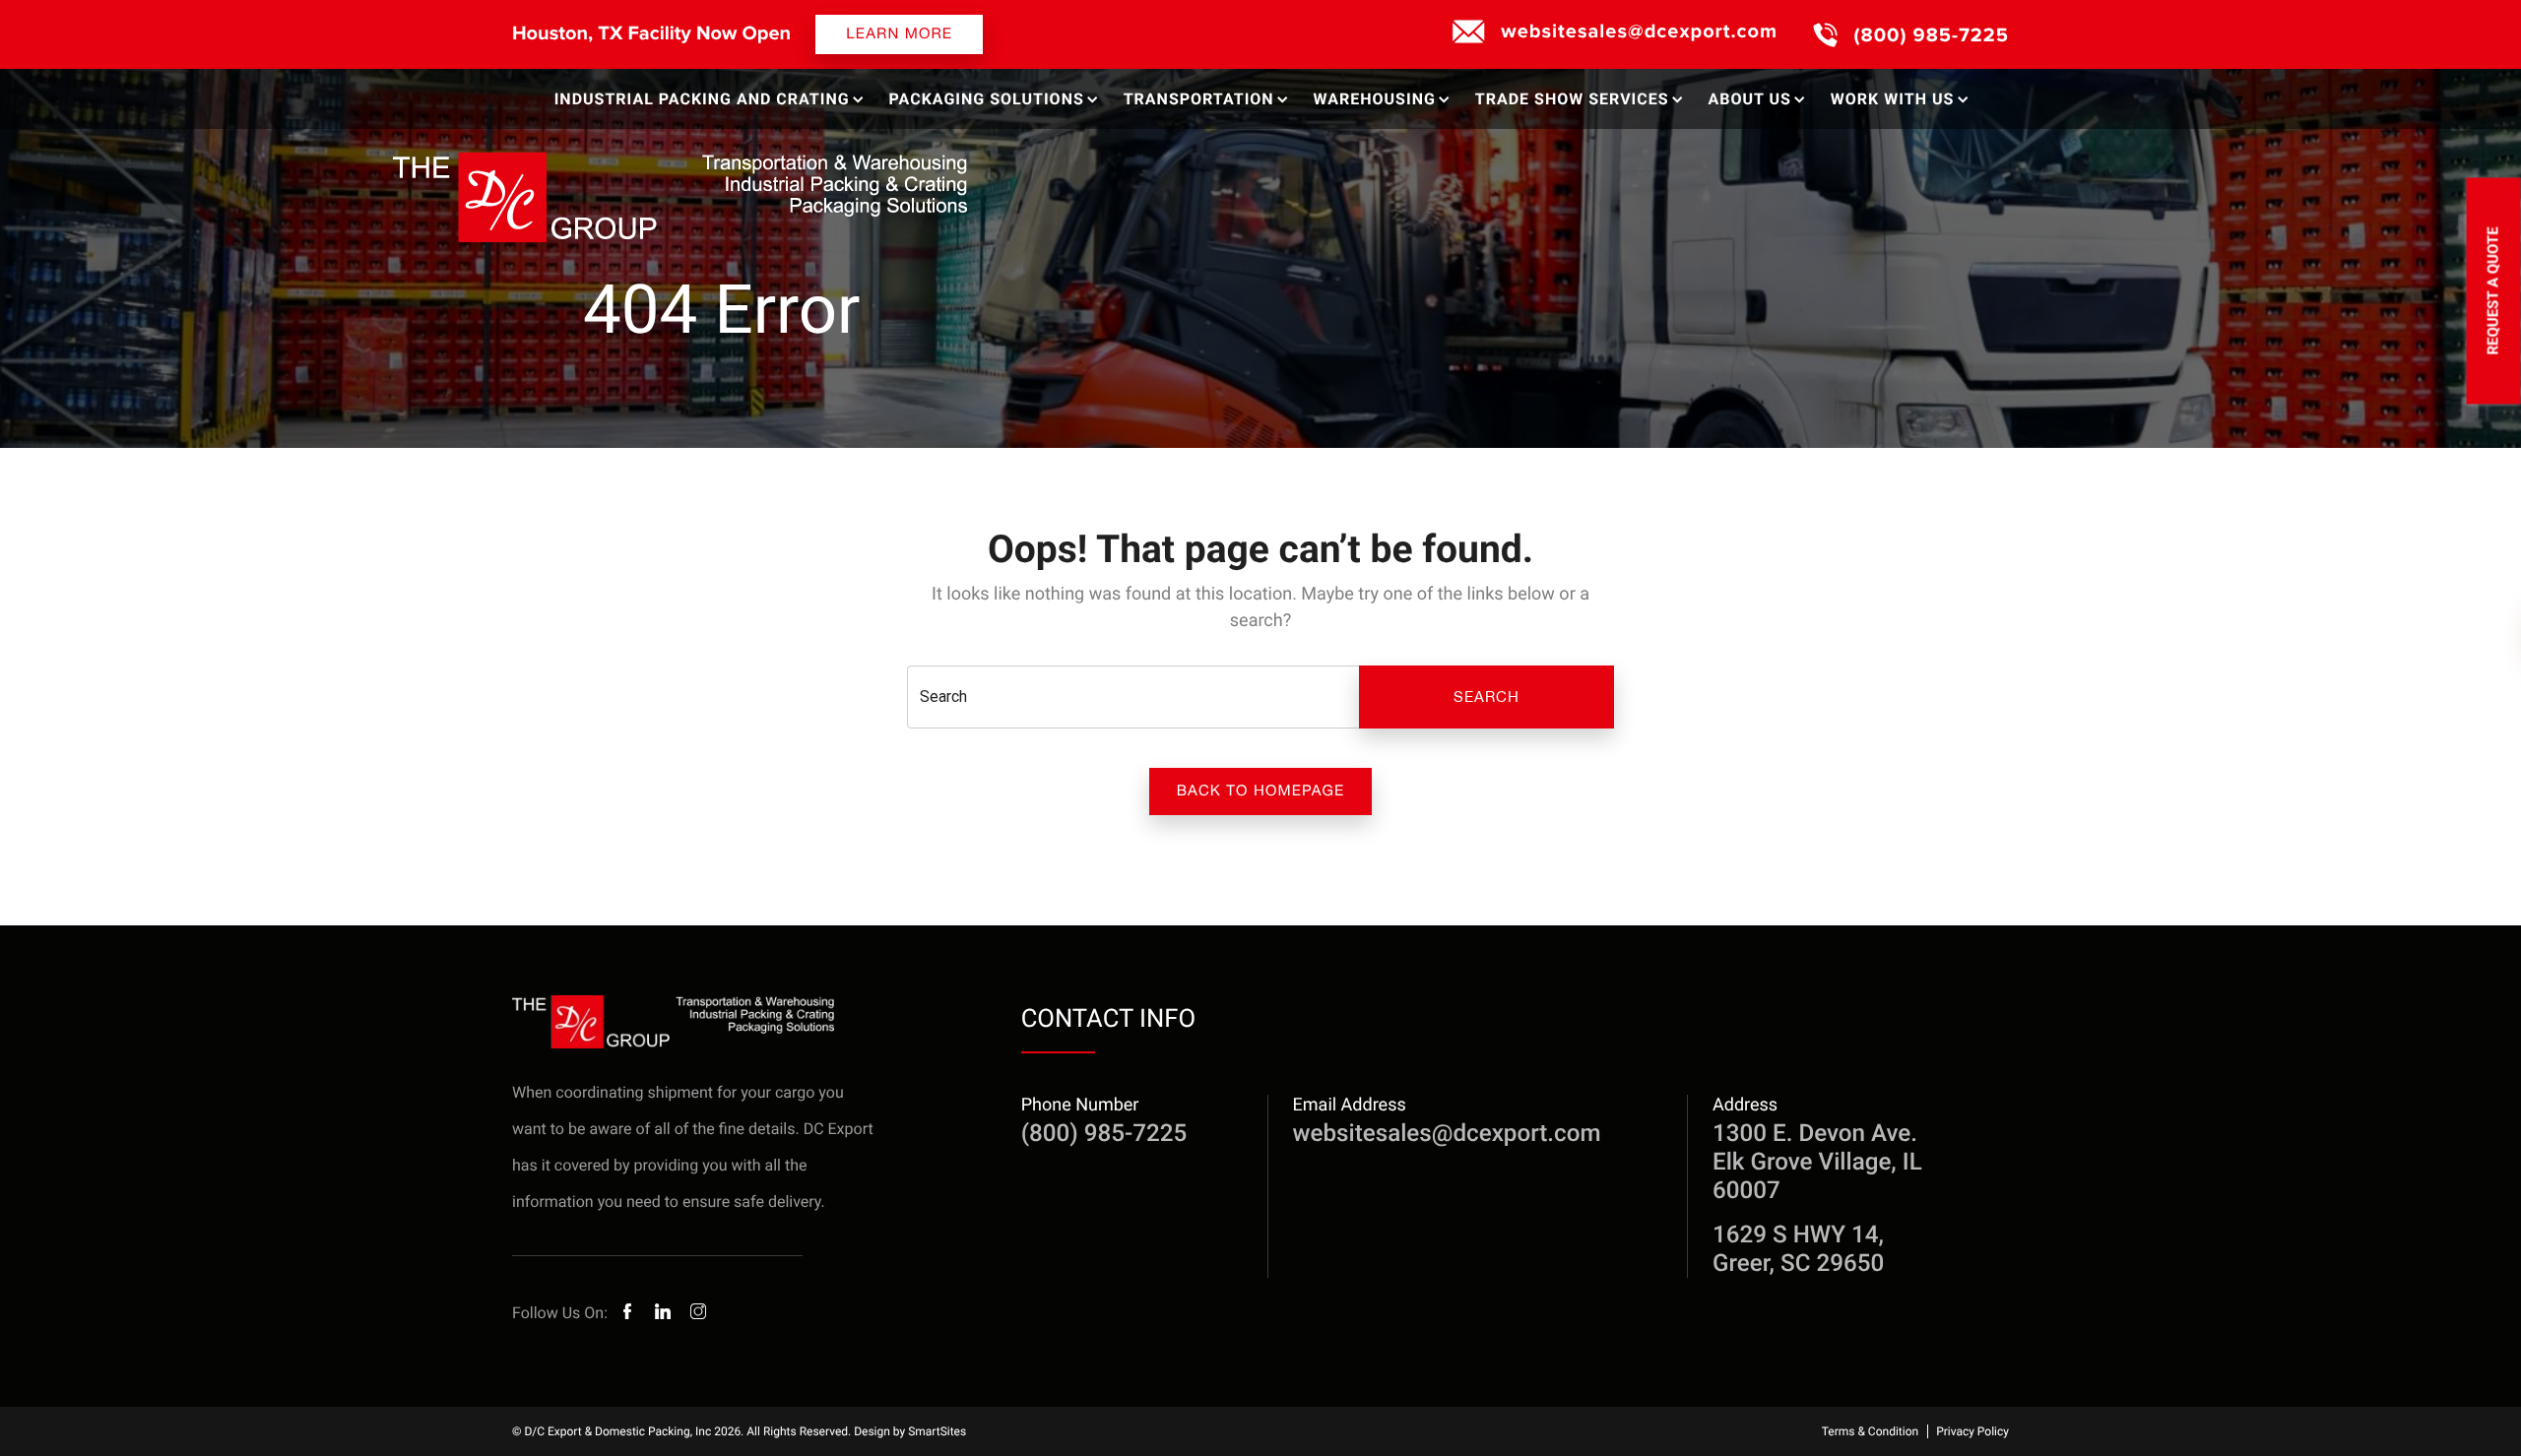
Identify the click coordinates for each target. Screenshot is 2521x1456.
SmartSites (937, 1431)
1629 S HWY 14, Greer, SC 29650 (1798, 1249)
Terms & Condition (1870, 1431)
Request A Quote (2493, 290)
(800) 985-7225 (1932, 35)
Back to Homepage (1261, 791)
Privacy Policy (1972, 1431)
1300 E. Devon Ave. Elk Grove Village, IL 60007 (1817, 1162)
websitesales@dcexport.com (1639, 32)
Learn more (899, 34)
